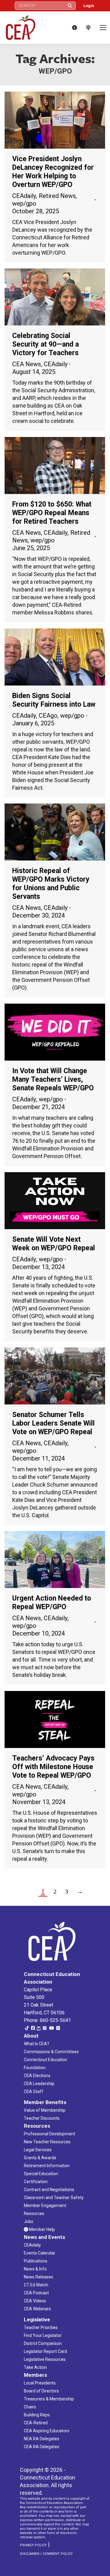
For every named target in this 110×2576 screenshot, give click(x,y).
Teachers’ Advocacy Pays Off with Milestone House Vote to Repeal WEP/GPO (53, 1767)
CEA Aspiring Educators (47, 2431)
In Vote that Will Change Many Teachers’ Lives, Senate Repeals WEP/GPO (53, 1079)
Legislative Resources (45, 2359)
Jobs (29, 2221)
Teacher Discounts (42, 2118)
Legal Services (38, 2150)
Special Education (41, 2174)
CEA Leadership (39, 2084)
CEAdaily (24, 196)
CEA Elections (37, 2076)
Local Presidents (40, 2383)
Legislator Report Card (45, 2351)
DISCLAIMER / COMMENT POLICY (46, 2554)
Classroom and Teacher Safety (54, 2198)
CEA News (27, 364)
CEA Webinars (37, 2309)
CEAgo (48, 716)
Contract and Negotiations (49, 2190)
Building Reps (37, 2415)
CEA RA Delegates (42, 2447)
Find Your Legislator (43, 2335)
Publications (36, 2261)
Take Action (35, 2367)
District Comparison (43, 2343)
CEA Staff (34, 2092)
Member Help (42, 2229)
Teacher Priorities (41, 2327)
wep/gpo (24, 203)
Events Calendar (40, 2253)
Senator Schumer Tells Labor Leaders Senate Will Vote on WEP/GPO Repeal (53, 1423)
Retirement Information (47, 2166)
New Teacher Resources (47, 2142)
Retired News (57, 196)
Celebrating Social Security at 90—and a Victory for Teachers (46, 344)
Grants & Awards (40, 2158)
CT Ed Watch (36, 2285)
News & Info (35, 2269)
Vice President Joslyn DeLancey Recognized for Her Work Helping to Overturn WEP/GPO (53, 172)
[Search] (70, 6)
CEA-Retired (36, 2423)
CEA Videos (35, 2301)
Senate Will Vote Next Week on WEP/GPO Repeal (54, 1244)
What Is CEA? (37, 2044)
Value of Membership (45, 2110)
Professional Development (50, 2134)
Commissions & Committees (51, 2052)
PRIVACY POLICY (33, 2545)
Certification (36, 2182)
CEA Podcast (36, 2293)
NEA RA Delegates (42, 2439)
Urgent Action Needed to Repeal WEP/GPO (52, 1603)
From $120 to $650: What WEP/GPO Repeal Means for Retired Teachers (52, 513)
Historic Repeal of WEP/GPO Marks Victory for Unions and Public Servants (51, 884)
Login (89, 6)
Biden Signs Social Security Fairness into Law (54, 700)
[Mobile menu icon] (103, 28)
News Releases (38, 2277)
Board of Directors (41, 2391)
